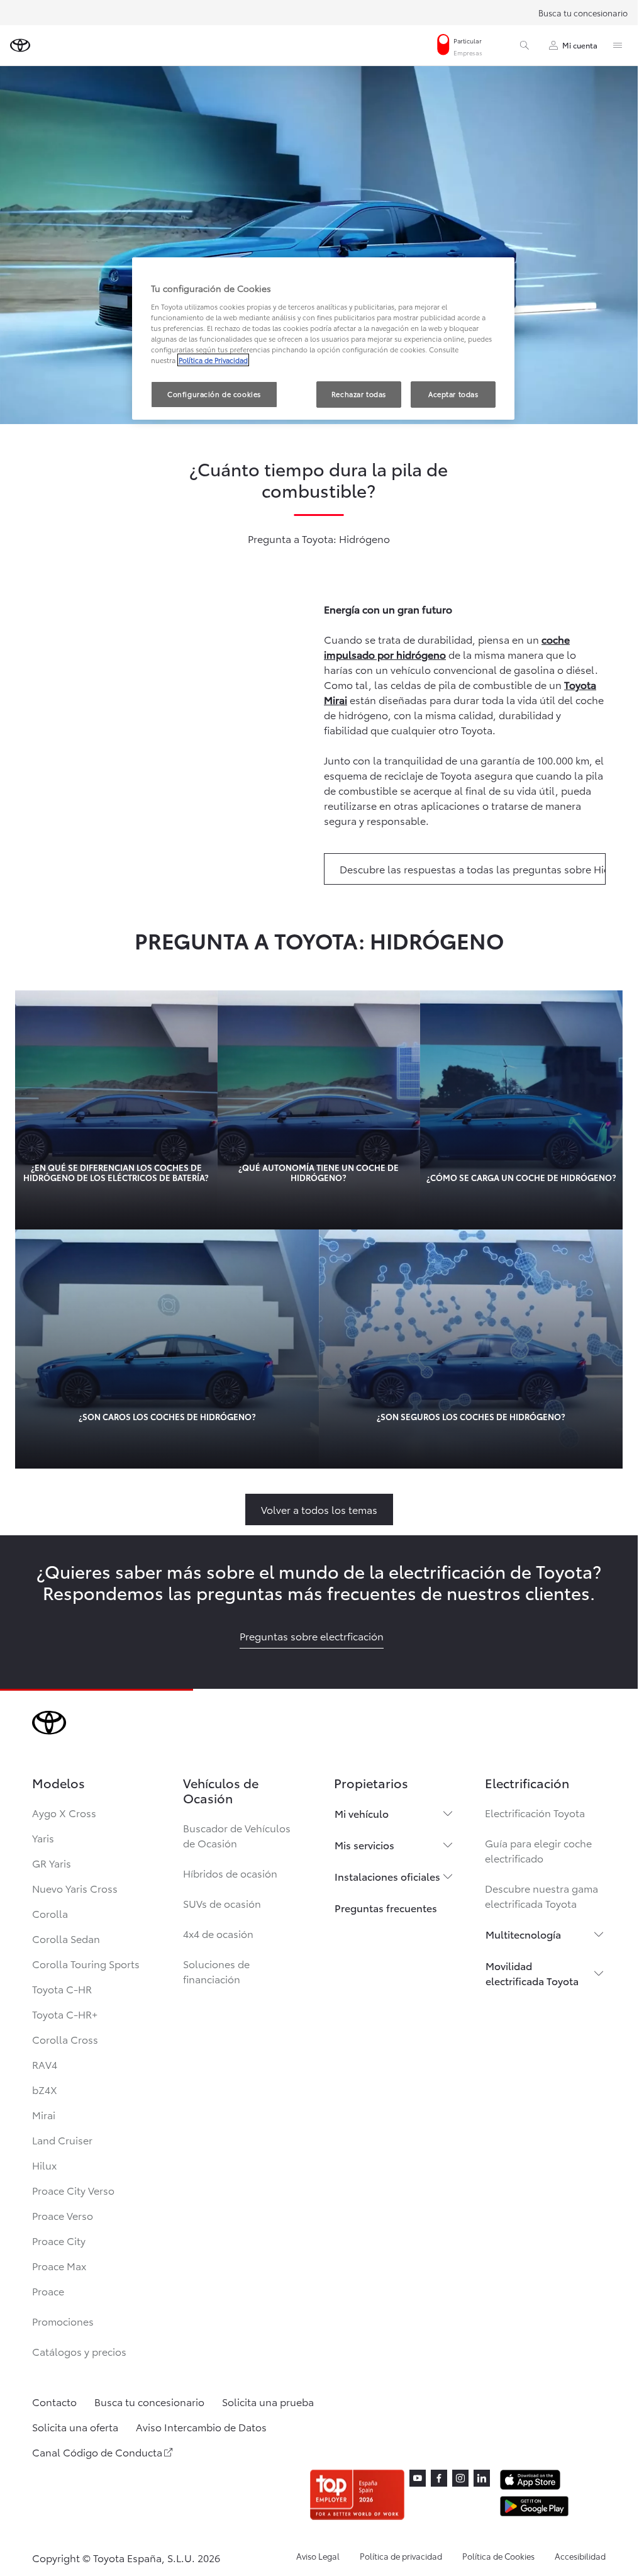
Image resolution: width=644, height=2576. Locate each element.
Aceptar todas (453, 394)
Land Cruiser (62, 2140)
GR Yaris (52, 1863)
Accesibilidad (580, 2556)
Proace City (59, 2240)
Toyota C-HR (62, 1989)
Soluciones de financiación (216, 1971)
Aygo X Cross (64, 1812)
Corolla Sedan (66, 1938)
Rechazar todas (359, 394)
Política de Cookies (498, 2556)
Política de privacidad (401, 2556)
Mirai (44, 2114)
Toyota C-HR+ (65, 2014)
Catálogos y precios (79, 2351)
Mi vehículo (362, 1813)
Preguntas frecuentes (386, 1907)
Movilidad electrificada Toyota (532, 1973)
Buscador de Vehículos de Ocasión (237, 1835)
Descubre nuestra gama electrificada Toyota (541, 1896)
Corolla (50, 1913)
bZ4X (45, 2089)
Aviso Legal (318, 2556)
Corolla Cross (65, 2039)
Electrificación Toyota (535, 1812)
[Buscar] (525, 45)
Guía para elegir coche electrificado (538, 1850)
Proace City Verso (73, 2190)
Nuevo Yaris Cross (75, 1888)
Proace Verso (63, 2215)
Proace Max (59, 2265)
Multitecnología (523, 1934)
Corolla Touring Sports (86, 1963)
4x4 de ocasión (218, 1933)
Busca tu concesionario (583, 13)
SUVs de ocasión (222, 1903)
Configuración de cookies (214, 394)
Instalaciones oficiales (387, 1876)
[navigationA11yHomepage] (20, 45)
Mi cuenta (580, 45)
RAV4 (45, 2064)
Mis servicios (364, 1845)
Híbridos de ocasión (230, 1873)
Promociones (63, 2321)
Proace (48, 2291)
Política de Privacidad (213, 360)
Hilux (44, 2165)
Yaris (43, 1838)
